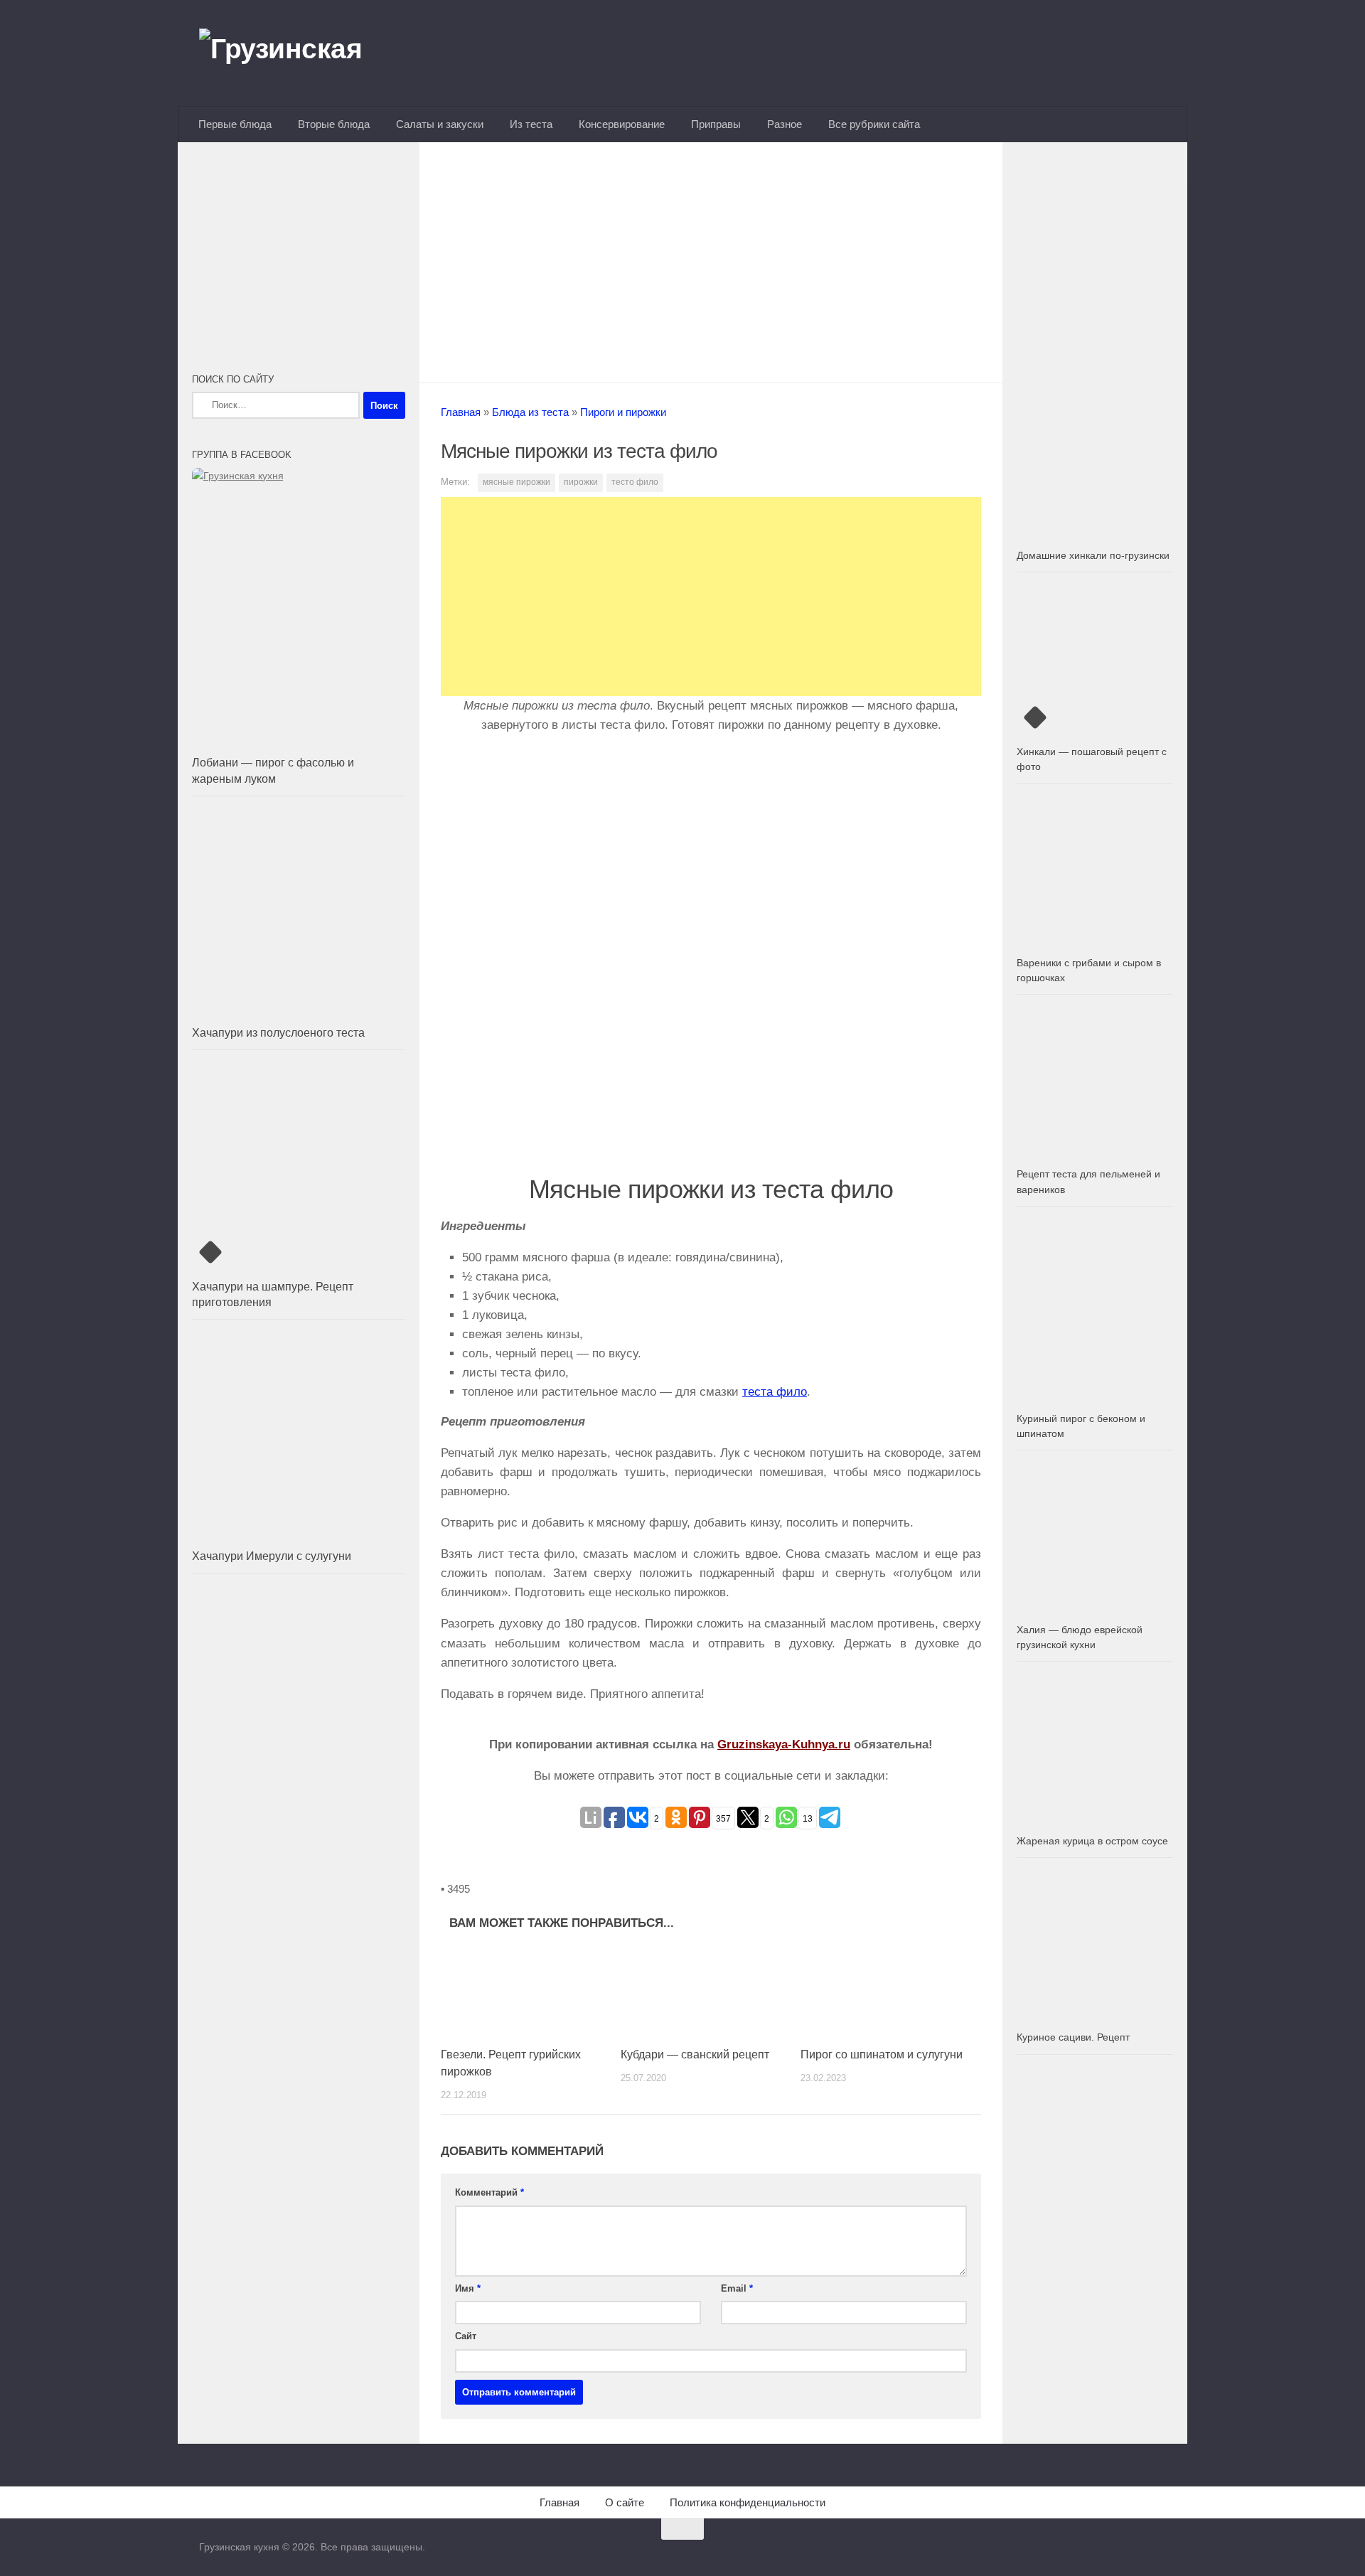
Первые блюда (235, 124)
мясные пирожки (516, 482)
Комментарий (489, 2192)
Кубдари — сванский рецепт (695, 2054)
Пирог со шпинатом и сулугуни (882, 2054)
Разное (785, 124)
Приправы (716, 124)
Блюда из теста (530, 412)
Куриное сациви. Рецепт (1073, 2037)
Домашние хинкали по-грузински (1093, 555)
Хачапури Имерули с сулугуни (272, 1556)
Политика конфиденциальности (748, 2502)
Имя (468, 2288)
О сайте (625, 2502)
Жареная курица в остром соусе (1092, 1841)
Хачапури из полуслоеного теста (278, 1033)
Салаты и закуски (440, 124)
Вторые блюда (334, 124)
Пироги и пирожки (623, 412)
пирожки (581, 482)
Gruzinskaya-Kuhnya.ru (784, 1744)
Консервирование (622, 124)
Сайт (466, 2336)
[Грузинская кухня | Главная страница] (299, 53)
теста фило (775, 1392)
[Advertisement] (711, 258)
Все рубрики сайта (874, 124)
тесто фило (635, 482)
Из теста (531, 124)
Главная (461, 412)
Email (737, 2288)
